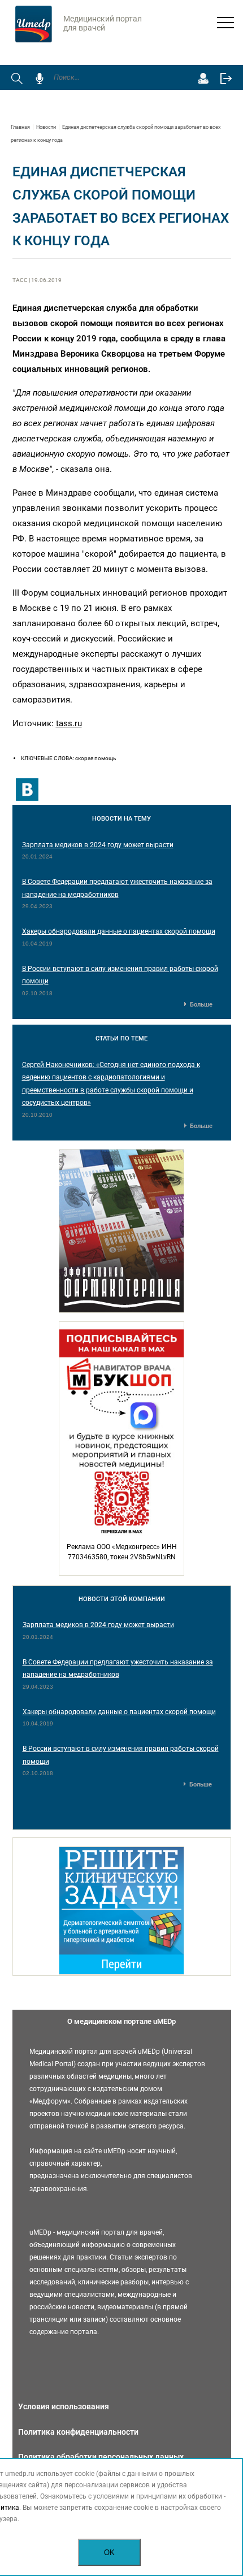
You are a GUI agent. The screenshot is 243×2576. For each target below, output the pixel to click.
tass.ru (69, 723)
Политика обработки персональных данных (101, 2457)
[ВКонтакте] (27, 790)
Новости (46, 127)
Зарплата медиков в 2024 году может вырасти (98, 845)
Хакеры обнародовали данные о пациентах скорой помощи (119, 931)
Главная (20, 127)
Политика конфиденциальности (78, 2432)
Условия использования (64, 2406)
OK (109, 2553)
